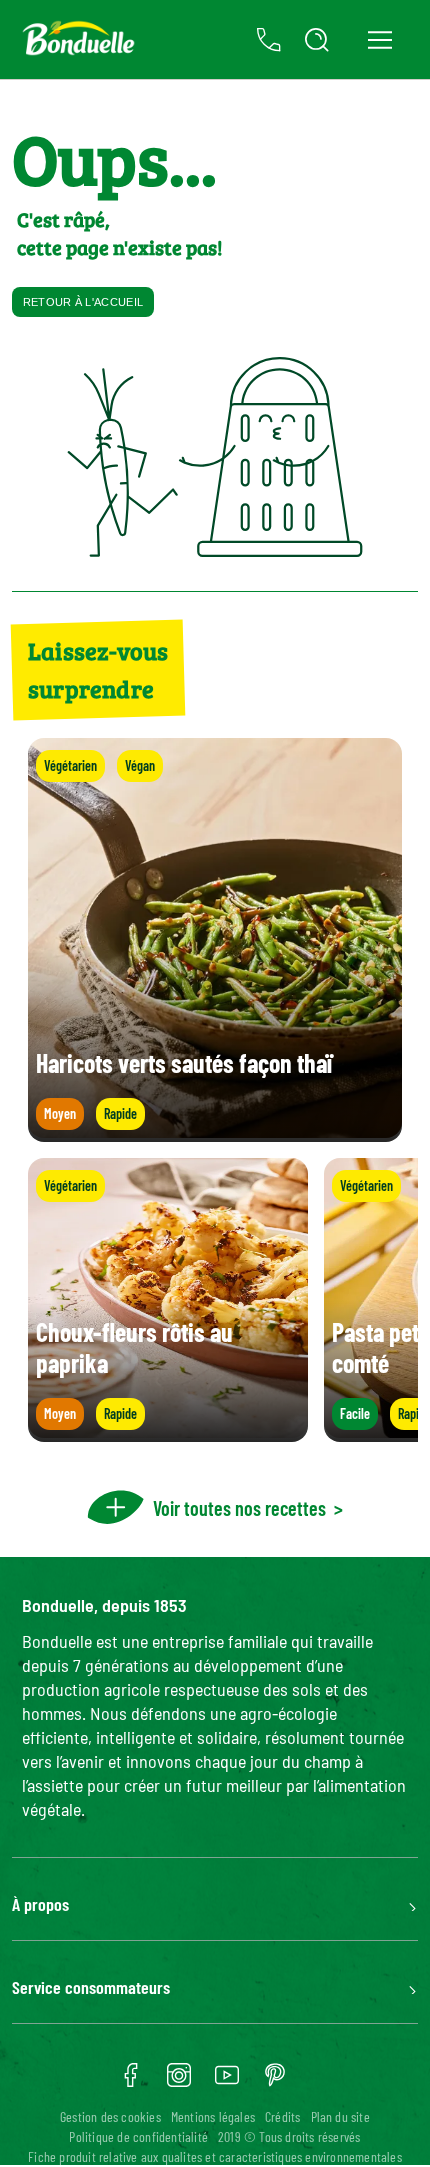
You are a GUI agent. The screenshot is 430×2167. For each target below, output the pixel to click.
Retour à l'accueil (83, 302)
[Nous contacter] (269, 40)
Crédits (282, 2116)
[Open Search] (317, 40)
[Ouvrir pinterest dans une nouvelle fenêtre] (275, 2082)
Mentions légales (213, 2116)
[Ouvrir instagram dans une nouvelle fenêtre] (179, 2082)
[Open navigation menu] (379, 39)
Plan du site (340, 2116)
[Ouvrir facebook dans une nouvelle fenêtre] (131, 2082)
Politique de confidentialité (138, 2136)
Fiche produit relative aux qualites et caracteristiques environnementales (215, 2156)
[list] (215, 1300)
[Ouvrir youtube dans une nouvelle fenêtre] (227, 2082)
